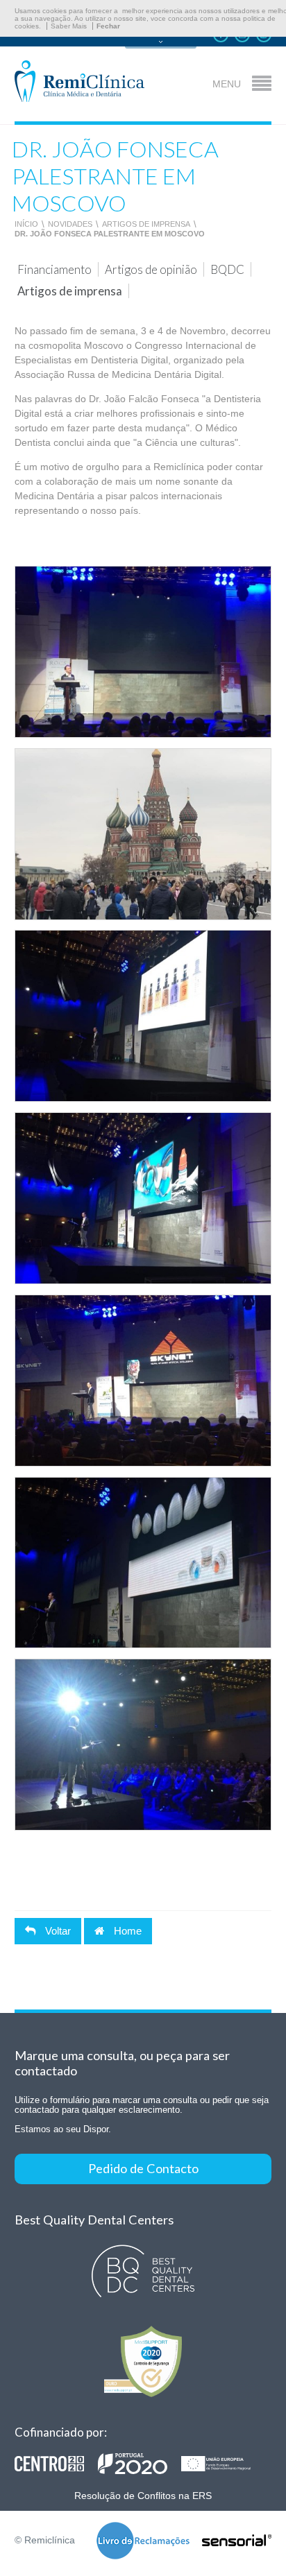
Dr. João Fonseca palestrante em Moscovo (110, 234)
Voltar (57, 1931)
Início (26, 224)
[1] (143, 1016)
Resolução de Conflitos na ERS (143, 2496)
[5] (143, 1563)
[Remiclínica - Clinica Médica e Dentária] (79, 82)
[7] (143, 834)
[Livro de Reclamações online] (143, 2542)
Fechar (108, 26)
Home (126, 1931)
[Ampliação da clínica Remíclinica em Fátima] (140, 2464)
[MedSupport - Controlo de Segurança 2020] (143, 2361)
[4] (143, 1381)
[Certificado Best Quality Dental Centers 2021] (143, 2271)
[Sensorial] (237, 2541)
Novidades (70, 224)
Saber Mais (69, 26)
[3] (143, 652)
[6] (143, 1745)
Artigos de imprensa (146, 224)
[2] (143, 1198)
